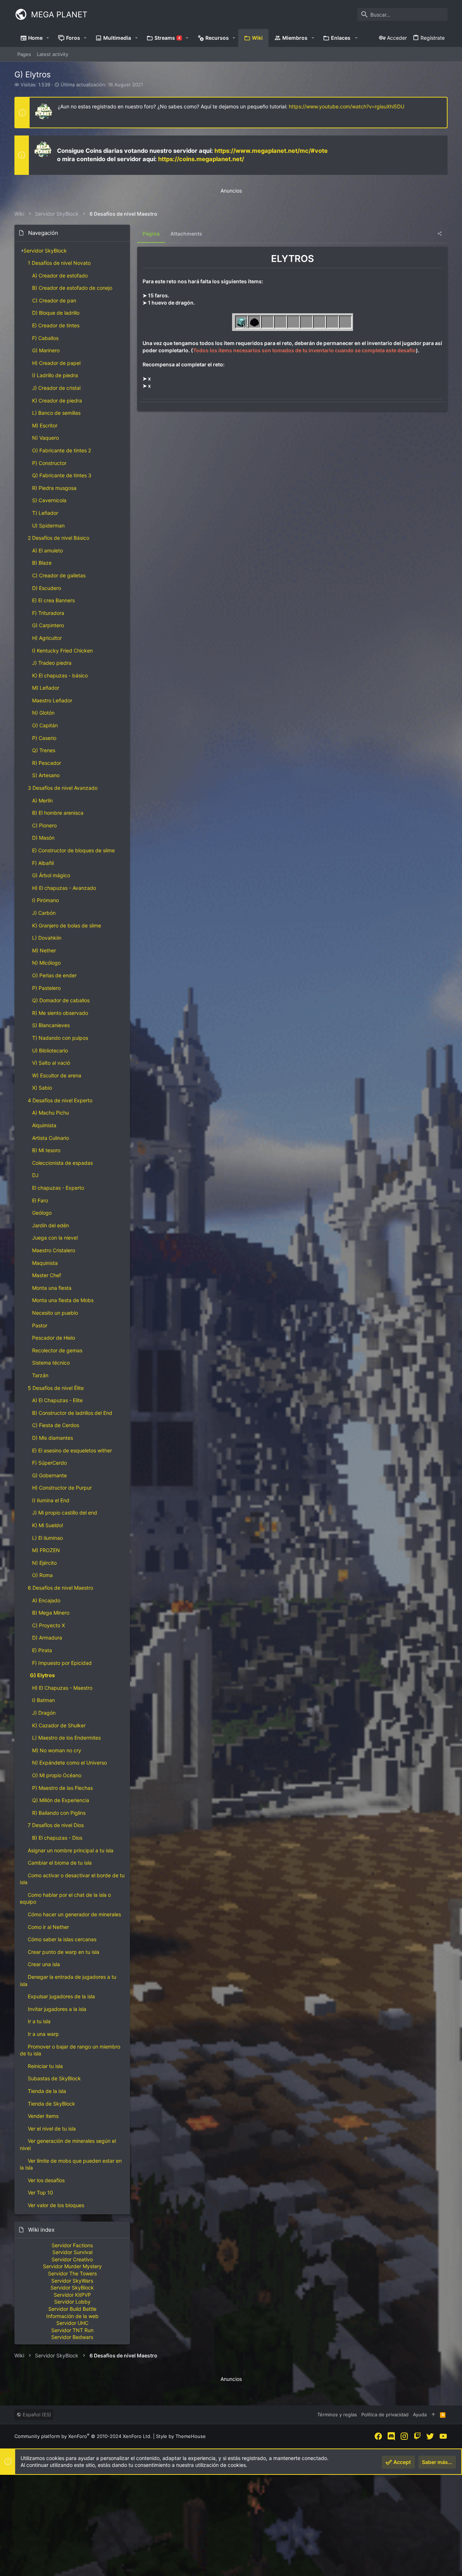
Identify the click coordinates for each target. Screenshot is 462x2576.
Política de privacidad (385, 2415)
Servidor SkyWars (72, 2281)
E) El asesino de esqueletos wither (72, 1450)
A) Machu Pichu (51, 1113)
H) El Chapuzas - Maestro (62, 1688)
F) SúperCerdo (49, 1463)
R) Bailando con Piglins (59, 1813)
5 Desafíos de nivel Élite (56, 1388)
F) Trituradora (48, 613)
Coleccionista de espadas (62, 1163)
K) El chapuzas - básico (60, 675)
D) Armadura (47, 1638)
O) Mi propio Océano (57, 1775)
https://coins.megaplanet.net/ (201, 159)
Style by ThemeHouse (181, 2436)
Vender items (43, 2116)
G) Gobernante (49, 1475)
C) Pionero (44, 825)
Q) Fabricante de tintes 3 (62, 475)
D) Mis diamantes (53, 1438)
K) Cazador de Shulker (59, 1725)
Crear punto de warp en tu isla (64, 1952)
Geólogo (42, 1213)
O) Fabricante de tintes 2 (62, 450)
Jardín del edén (51, 1225)
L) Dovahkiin (47, 938)
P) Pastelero (46, 988)
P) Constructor (49, 463)
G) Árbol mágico (51, 875)
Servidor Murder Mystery (72, 2266)
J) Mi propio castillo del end (65, 1513)
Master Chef (47, 1275)
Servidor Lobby (72, 2302)
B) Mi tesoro (46, 1150)
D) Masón (43, 838)
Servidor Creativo (72, 2259)
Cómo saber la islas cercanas (62, 1939)
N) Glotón (43, 713)
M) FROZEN (46, 1550)
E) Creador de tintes (56, 325)
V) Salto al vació (51, 1063)
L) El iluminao (47, 1538)
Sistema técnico (51, 1363)
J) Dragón (44, 1713)
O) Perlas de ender (54, 975)
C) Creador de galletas (59, 575)
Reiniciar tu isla (45, 2066)
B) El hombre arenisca (58, 813)
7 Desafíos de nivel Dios (56, 1825)
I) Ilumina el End (51, 1500)
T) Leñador (45, 513)
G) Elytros (42, 1675)
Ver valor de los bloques (56, 2205)
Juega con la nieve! (55, 1238)
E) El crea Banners (53, 600)
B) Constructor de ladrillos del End (72, 1413)
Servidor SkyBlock (45, 251)
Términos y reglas (337, 2415)
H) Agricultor (47, 638)
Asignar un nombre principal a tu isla (71, 1850)
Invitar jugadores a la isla (57, 2009)
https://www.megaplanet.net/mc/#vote (271, 151)
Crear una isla (44, 1964)
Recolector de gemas (57, 1350)
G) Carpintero (48, 625)
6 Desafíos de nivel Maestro (60, 1588)
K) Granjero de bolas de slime (67, 925)
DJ (35, 1175)
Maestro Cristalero (54, 1250)
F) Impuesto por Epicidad (62, 1663)
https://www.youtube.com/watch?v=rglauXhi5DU (346, 106)
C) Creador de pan (54, 300)
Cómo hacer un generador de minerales (74, 1914)
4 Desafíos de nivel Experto (60, 1100)
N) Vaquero (45, 438)
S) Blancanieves (51, 1025)
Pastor (40, 1325)
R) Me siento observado (60, 1013)
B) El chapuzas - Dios (57, 1838)
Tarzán (40, 1375)
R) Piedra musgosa (54, 488)
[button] (48, 38)
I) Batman (43, 1700)
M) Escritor (45, 425)
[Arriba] (433, 2415)
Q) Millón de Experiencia (61, 1800)
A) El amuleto (47, 550)
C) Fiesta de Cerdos (56, 1425)
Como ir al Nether (48, 1927)
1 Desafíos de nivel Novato (59, 263)
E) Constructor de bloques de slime (73, 850)
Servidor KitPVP (72, 2295)
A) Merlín (42, 800)
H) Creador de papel (56, 363)
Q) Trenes (44, 750)
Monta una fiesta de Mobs (63, 1300)
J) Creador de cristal (56, 388)
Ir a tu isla (39, 2021)
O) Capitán (45, 725)
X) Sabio (42, 1088)
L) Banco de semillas (56, 413)
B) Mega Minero (51, 1613)
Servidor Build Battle (72, 2309)
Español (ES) (36, 2415)
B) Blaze (42, 563)
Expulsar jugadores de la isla (61, 1996)
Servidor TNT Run (72, 2330)
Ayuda (420, 2415)
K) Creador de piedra (57, 400)
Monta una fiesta (52, 1288)
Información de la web (72, 2316)
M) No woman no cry (57, 1750)
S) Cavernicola (49, 500)
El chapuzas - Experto (58, 1188)
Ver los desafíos (46, 2180)
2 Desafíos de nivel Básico (58, 538)
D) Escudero (47, 588)
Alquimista (44, 1125)
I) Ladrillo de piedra (55, 375)
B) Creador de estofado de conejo (72, 288)
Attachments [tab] (186, 234)
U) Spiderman (48, 525)
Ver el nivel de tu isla (52, 2129)
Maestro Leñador (52, 700)
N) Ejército (44, 1563)
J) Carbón (44, 913)
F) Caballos (45, 338)
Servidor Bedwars (72, 2337)
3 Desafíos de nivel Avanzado (63, 788)
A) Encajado (46, 1600)
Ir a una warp (43, 2034)
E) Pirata (42, 1650)
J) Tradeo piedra (52, 663)
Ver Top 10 (40, 2192)
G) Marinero (46, 350)
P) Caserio (44, 738)
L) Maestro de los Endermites (66, 1738)
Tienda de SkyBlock (51, 2104)
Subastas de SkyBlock (54, 2078)
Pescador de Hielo (54, 1338)
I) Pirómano (45, 900)
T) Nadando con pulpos (60, 1038)
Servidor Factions (72, 2245)
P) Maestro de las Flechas (62, 1788)
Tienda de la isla (47, 2091)
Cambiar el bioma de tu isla (60, 1863)
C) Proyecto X (49, 1625)
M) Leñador (46, 688)
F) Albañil (43, 863)
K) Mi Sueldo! (48, 1525)
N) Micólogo (46, 963)
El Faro (40, 1200)
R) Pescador (47, 763)
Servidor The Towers (72, 2273)
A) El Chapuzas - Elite (57, 1400)
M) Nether (44, 950)
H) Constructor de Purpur (62, 1488)
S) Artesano (46, 775)
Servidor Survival (72, 2252)
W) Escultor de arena (57, 1075)
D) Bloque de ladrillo (56, 313)
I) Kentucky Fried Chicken (62, 651)
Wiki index (41, 2230)
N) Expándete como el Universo (69, 1763)
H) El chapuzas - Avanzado (64, 888)
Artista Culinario (51, 1138)
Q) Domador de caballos (61, 1000)
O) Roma (42, 1575)
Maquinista (45, 1263)
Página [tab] (151, 234)
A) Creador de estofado (60, 275)
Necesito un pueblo (55, 1313)
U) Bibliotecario (50, 1050)
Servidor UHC (72, 2323)
